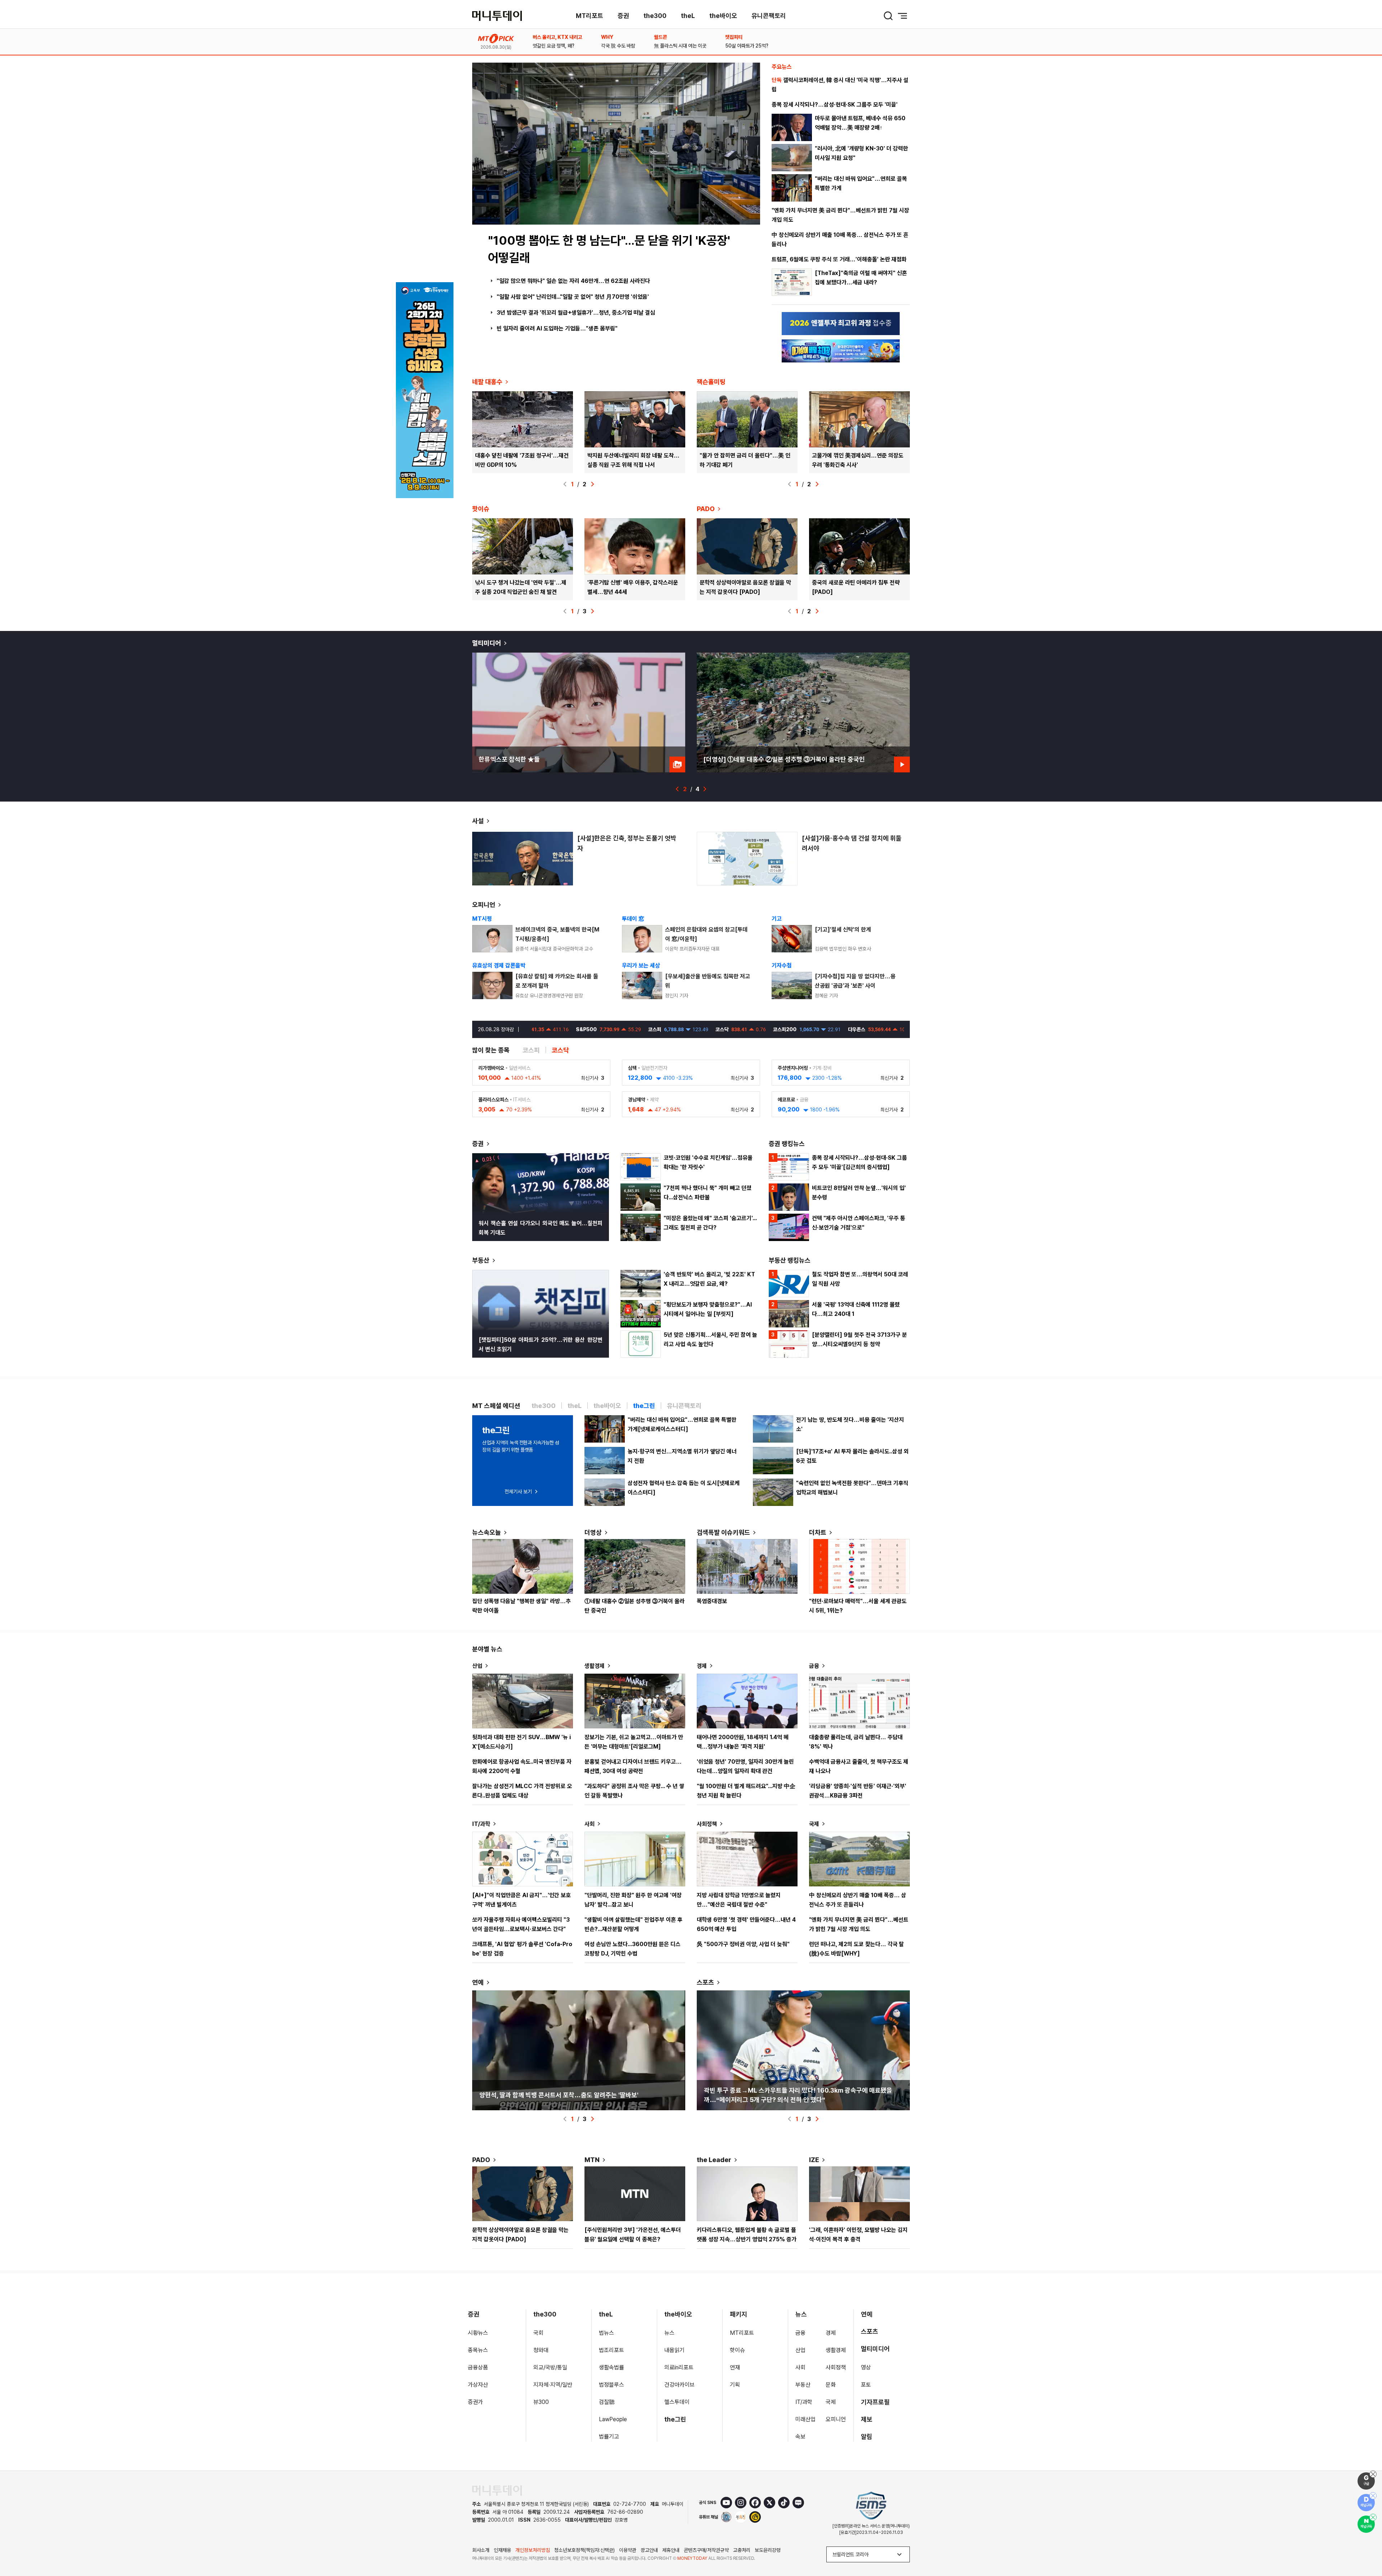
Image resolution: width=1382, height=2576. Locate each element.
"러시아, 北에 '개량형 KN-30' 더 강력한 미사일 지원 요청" (861, 153)
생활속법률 (611, 2367)
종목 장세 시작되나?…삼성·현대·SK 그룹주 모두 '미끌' (835, 105)
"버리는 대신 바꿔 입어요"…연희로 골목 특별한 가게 (861, 183)
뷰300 (541, 2402)
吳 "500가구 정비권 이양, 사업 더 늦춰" (743, 1944)
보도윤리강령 (768, 2550)
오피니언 (484, 905)
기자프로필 (875, 2402)
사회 (590, 1824)
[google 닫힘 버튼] (1373, 2474)
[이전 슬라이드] (565, 484)
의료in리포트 (679, 2367)
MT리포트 (590, 16)
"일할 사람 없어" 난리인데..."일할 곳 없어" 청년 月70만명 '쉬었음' (573, 297)
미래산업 (805, 2419)
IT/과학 (481, 1824)
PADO (706, 509)
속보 (800, 2437)
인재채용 (502, 2550)
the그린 (675, 2419)
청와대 (541, 2350)
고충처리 (742, 2550)
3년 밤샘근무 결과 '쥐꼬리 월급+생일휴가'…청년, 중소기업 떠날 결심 (576, 313)
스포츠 (705, 1982)
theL (688, 16)
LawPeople (613, 2419)
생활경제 (595, 1666)
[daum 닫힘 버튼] (1373, 2496)
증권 (623, 16)
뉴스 (669, 2333)
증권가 (475, 2402)
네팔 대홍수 (487, 382)
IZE (814, 2160)
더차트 (818, 1532)
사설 (478, 821)
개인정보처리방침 (533, 2550)
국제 (814, 1824)
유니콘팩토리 (769, 16)
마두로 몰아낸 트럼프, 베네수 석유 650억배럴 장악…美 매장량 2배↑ (860, 123)
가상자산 (478, 2385)
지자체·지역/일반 (553, 2385)
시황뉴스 (478, 2333)
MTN (592, 2160)
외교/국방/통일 (550, 2367)
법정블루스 (611, 2385)
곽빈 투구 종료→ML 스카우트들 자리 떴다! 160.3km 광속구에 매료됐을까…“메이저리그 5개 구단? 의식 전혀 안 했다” (798, 2095)
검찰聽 (607, 2402)
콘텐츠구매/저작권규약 (706, 2550)
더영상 (593, 1532)
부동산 (481, 1260)
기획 (735, 2385)
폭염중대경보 (712, 1601)
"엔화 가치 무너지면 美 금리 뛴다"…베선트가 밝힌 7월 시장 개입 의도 (840, 215)
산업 (477, 1666)
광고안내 (649, 2550)
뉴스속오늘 (487, 1532)
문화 (831, 2385)
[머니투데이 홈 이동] (497, 2491)
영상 (866, 2367)
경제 (702, 1666)
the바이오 (723, 16)
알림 (867, 2437)
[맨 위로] (1366, 2546)
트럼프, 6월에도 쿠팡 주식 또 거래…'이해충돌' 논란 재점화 (839, 259)
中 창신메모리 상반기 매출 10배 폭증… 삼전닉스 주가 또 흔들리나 (840, 240)
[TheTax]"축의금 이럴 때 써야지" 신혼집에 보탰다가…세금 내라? (861, 278)
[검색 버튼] (888, 16)
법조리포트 (611, 2350)
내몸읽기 (674, 2350)
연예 (478, 1982)
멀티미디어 (487, 643)
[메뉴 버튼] (903, 16)
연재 (735, 2367)
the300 (655, 16)
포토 (866, 2385)
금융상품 (478, 2367)
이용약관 (628, 2550)
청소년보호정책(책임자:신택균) (584, 2550)
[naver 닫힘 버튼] (1373, 2517)
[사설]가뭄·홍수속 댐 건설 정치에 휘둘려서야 (852, 843)
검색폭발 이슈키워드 (723, 1532)
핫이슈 (737, 2350)
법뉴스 (606, 2333)
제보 (867, 2419)
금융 (814, 1666)
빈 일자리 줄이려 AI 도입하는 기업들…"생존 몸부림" (557, 328)
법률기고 (609, 2437)
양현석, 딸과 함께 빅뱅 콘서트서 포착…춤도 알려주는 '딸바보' (559, 2095)
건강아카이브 (679, 2385)
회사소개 (481, 2550)
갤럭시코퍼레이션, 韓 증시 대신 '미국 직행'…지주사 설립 (840, 85)
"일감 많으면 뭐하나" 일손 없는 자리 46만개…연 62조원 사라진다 (573, 281)
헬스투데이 (677, 2402)
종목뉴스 (478, 2350)
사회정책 (707, 1824)
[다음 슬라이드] (592, 484)
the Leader (714, 2160)
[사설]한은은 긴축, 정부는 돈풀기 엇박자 (627, 843)
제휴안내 (671, 2550)
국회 (538, 2333)
